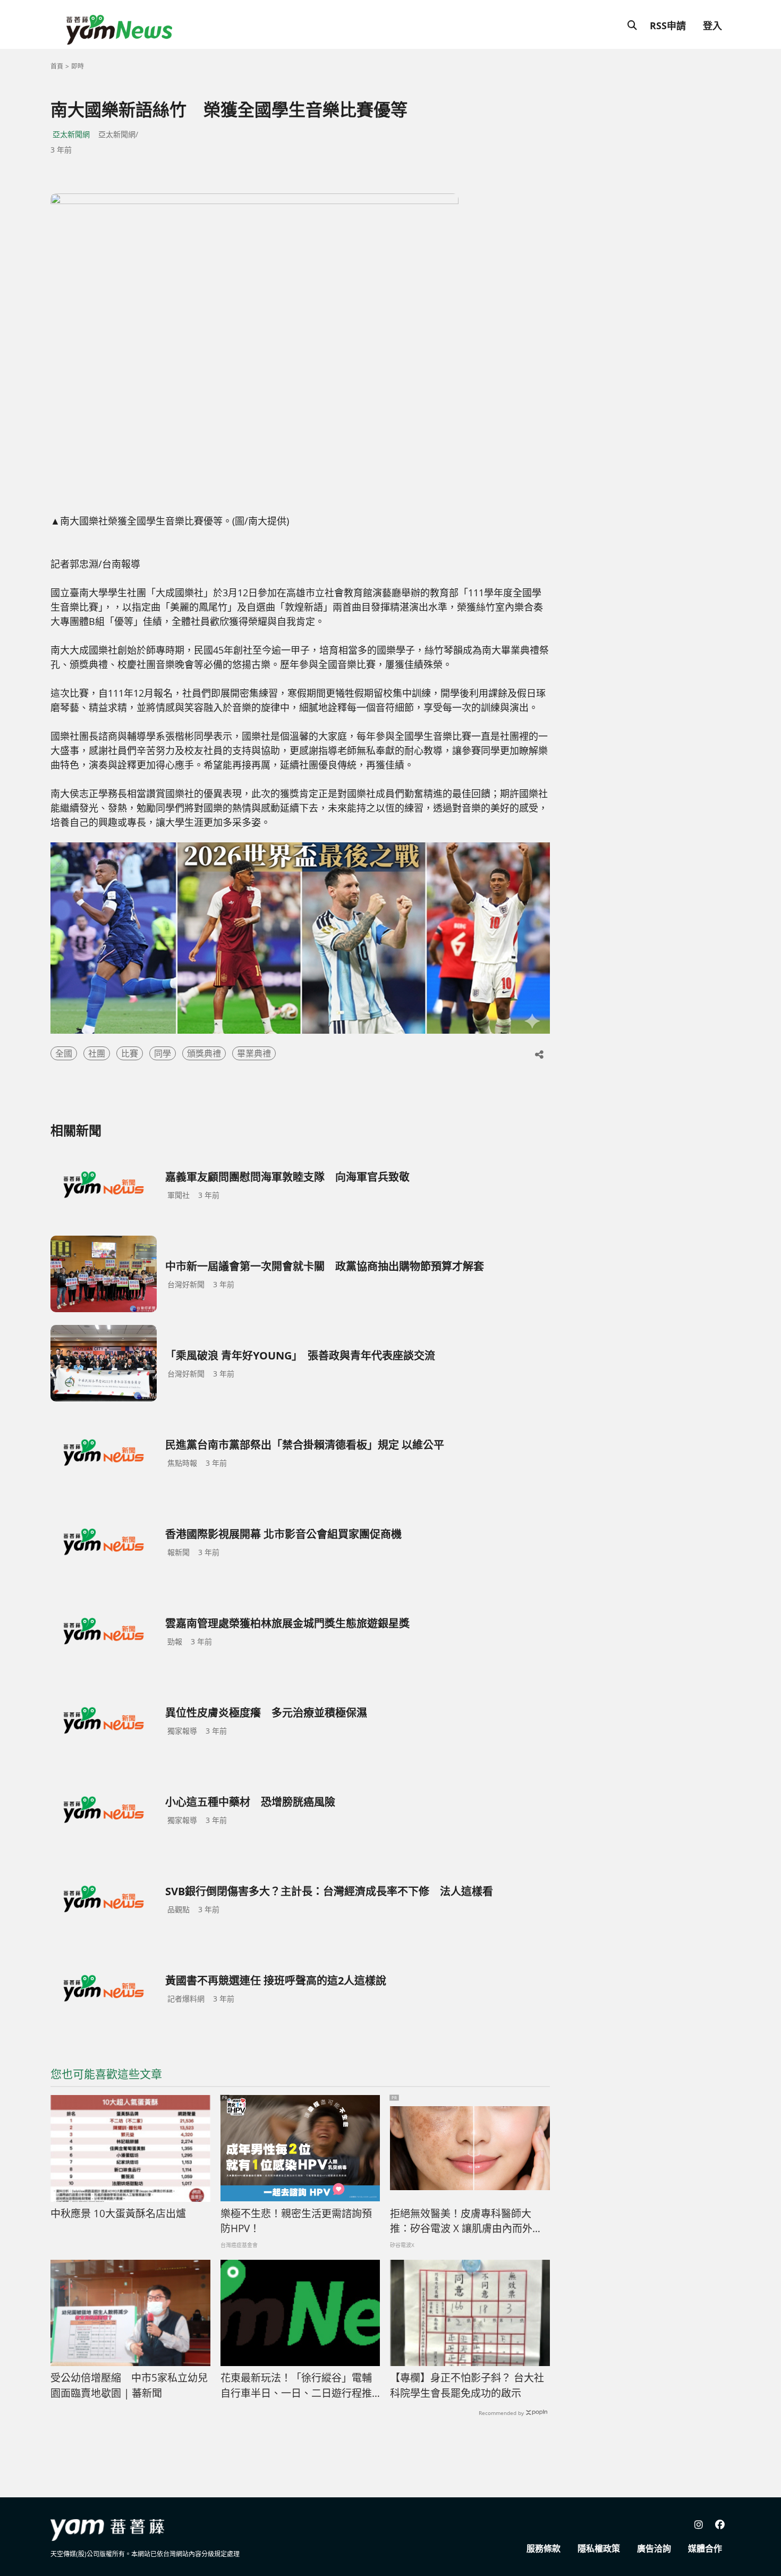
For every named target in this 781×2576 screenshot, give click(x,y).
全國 (64, 1053)
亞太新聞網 (71, 134)
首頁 (57, 66)
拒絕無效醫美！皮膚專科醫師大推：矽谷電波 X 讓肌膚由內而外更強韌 (466, 2222)
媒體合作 (705, 2548)
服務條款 (544, 2548)
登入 (712, 26)
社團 (97, 1053)
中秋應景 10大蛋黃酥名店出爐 (118, 2214)
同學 (163, 1053)
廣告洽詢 (654, 2548)
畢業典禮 (254, 1053)
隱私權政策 (599, 2548)
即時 (78, 66)
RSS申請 (668, 26)
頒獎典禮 (204, 1053)
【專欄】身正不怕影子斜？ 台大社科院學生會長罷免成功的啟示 (467, 2385)
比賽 (130, 1053)
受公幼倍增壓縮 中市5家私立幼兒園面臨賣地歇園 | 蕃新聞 (129, 2385)
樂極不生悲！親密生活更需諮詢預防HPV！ (296, 2221)
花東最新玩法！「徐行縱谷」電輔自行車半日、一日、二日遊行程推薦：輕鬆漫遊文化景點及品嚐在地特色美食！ (296, 2386)
